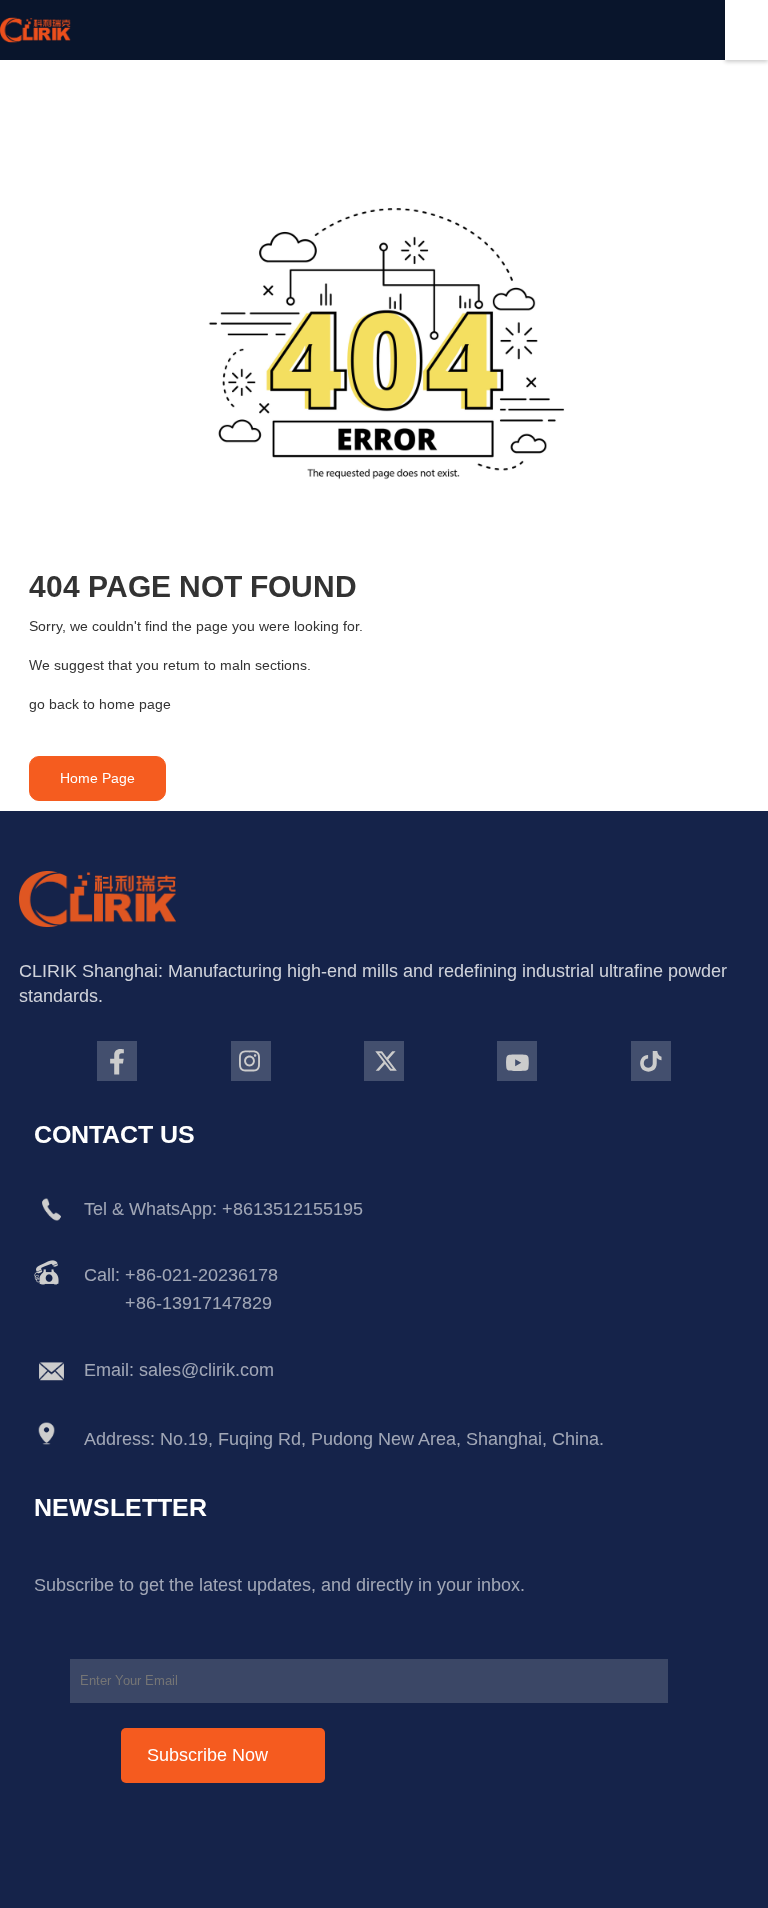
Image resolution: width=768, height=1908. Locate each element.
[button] (97, 778)
